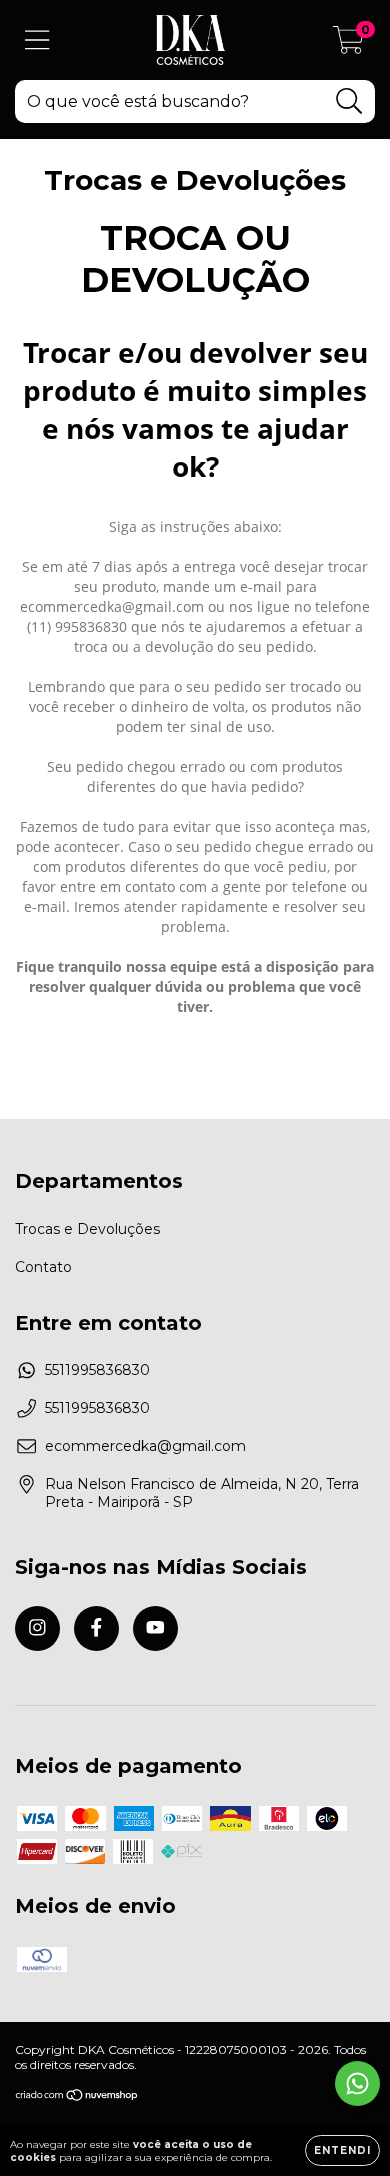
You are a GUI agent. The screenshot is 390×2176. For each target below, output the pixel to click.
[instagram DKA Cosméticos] (37, 1628)
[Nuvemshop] (77, 2097)
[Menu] (37, 40)
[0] (348, 45)
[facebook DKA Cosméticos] (96, 1628)
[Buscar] (349, 101)
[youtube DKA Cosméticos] (155, 1628)
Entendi (342, 2150)
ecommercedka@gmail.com (145, 1446)
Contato (43, 1267)
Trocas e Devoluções (87, 1229)
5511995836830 (97, 1370)
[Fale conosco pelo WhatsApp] (357, 2083)
